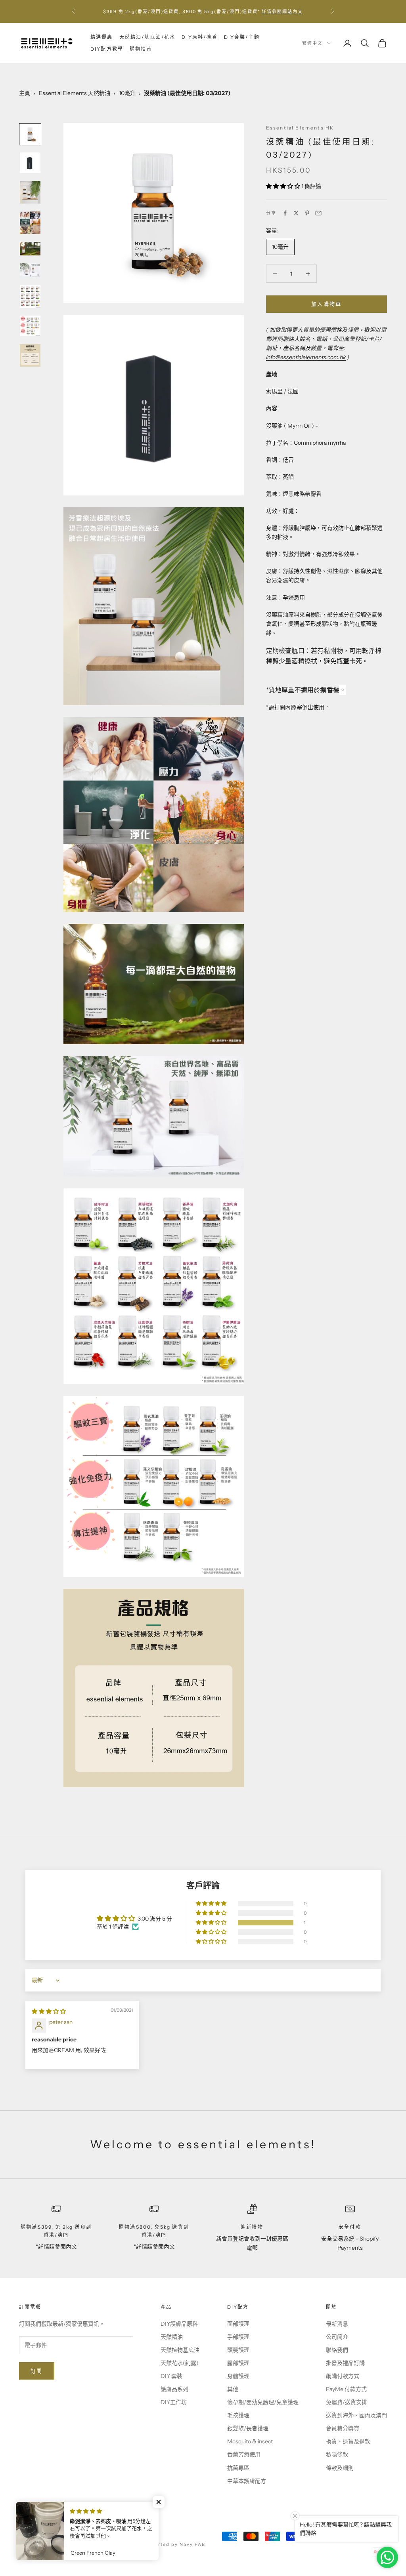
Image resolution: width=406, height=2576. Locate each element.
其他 (233, 2389)
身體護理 (238, 2376)
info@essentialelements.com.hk (306, 357)
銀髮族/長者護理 (248, 2428)
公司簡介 (337, 2337)
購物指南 (141, 49)
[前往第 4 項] (30, 223)
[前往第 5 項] (30, 249)
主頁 (25, 93)
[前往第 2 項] (30, 163)
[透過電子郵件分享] (318, 213)
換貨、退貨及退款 (348, 2441)
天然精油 (172, 2337)
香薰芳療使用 (244, 2454)
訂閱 (37, 2371)
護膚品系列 (174, 2389)
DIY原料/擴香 (199, 37)
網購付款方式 (343, 2376)
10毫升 (127, 93)
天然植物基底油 (180, 2350)
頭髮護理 (238, 2350)
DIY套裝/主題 (242, 37)
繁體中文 (312, 43)
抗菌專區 (238, 2468)
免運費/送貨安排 (347, 2402)
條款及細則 (340, 2468)
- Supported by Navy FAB (171, 2544)
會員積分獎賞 (343, 2428)
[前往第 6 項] (30, 270)
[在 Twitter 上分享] (296, 213)
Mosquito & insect (250, 2441)
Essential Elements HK (300, 128)
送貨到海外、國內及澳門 (356, 2415)
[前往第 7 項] (30, 296)
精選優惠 (102, 37)
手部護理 (238, 2337)
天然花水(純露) (180, 2363)
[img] (49, 2011)
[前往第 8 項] (30, 326)
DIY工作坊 (174, 2402)
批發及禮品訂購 (345, 2363)
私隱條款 (337, 2454)
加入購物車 (327, 304)
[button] (284, 186)
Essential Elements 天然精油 (75, 93)
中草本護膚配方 (247, 2481)
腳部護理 (238, 2363)
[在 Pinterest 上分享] (307, 213)
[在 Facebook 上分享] (285, 213)
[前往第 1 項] (30, 134)
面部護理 (238, 2324)
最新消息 (337, 2324)
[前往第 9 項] (30, 355)
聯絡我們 (337, 2350)
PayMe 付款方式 (346, 2389)
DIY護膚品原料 (179, 2324)
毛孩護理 (238, 2415)
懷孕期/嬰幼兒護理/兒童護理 (263, 2402)
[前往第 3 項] (30, 192)
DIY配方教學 (107, 49)
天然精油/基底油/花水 (147, 37)
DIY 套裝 (171, 2376)
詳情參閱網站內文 (282, 11)
